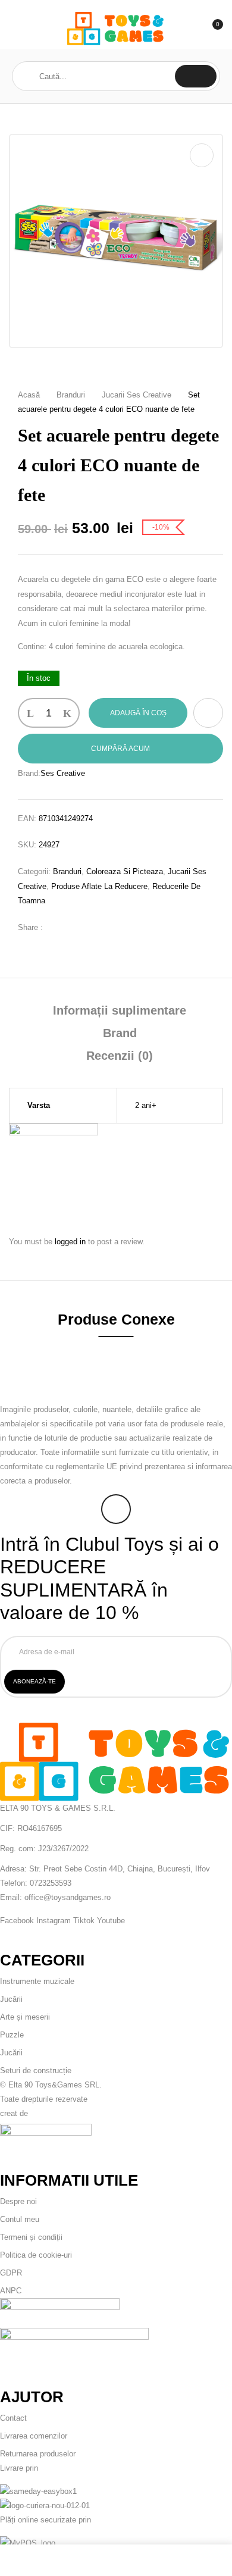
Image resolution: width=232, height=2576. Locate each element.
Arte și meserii (25, 2017)
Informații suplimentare (120, 1010)
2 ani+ (146, 1105)
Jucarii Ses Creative (137, 395)
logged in (70, 1242)
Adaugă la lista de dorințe (208, 713)
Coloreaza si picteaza (125, 871)
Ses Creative (63, 773)
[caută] (196, 76)
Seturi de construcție (36, 2070)
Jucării (11, 1999)
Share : (30, 927)
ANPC (11, 2291)
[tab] (120, 1010)
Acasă (29, 395)
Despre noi (18, 2201)
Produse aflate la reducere (99, 886)
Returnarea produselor (38, 2454)
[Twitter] (76, 927)
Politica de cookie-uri (36, 2255)
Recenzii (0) (120, 1056)
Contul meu (20, 2219)
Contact (13, 2418)
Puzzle (12, 2035)
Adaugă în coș (138, 713)
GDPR (11, 2273)
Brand (120, 1033)
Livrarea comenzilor (34, 2436)
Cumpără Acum (120, 749)
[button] (212, 29)
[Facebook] (58, 927)
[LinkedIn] (93, 927)
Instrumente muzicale (37, 1981)
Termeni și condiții (31, 2237)
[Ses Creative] (54, 1131)
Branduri (71, 395)
